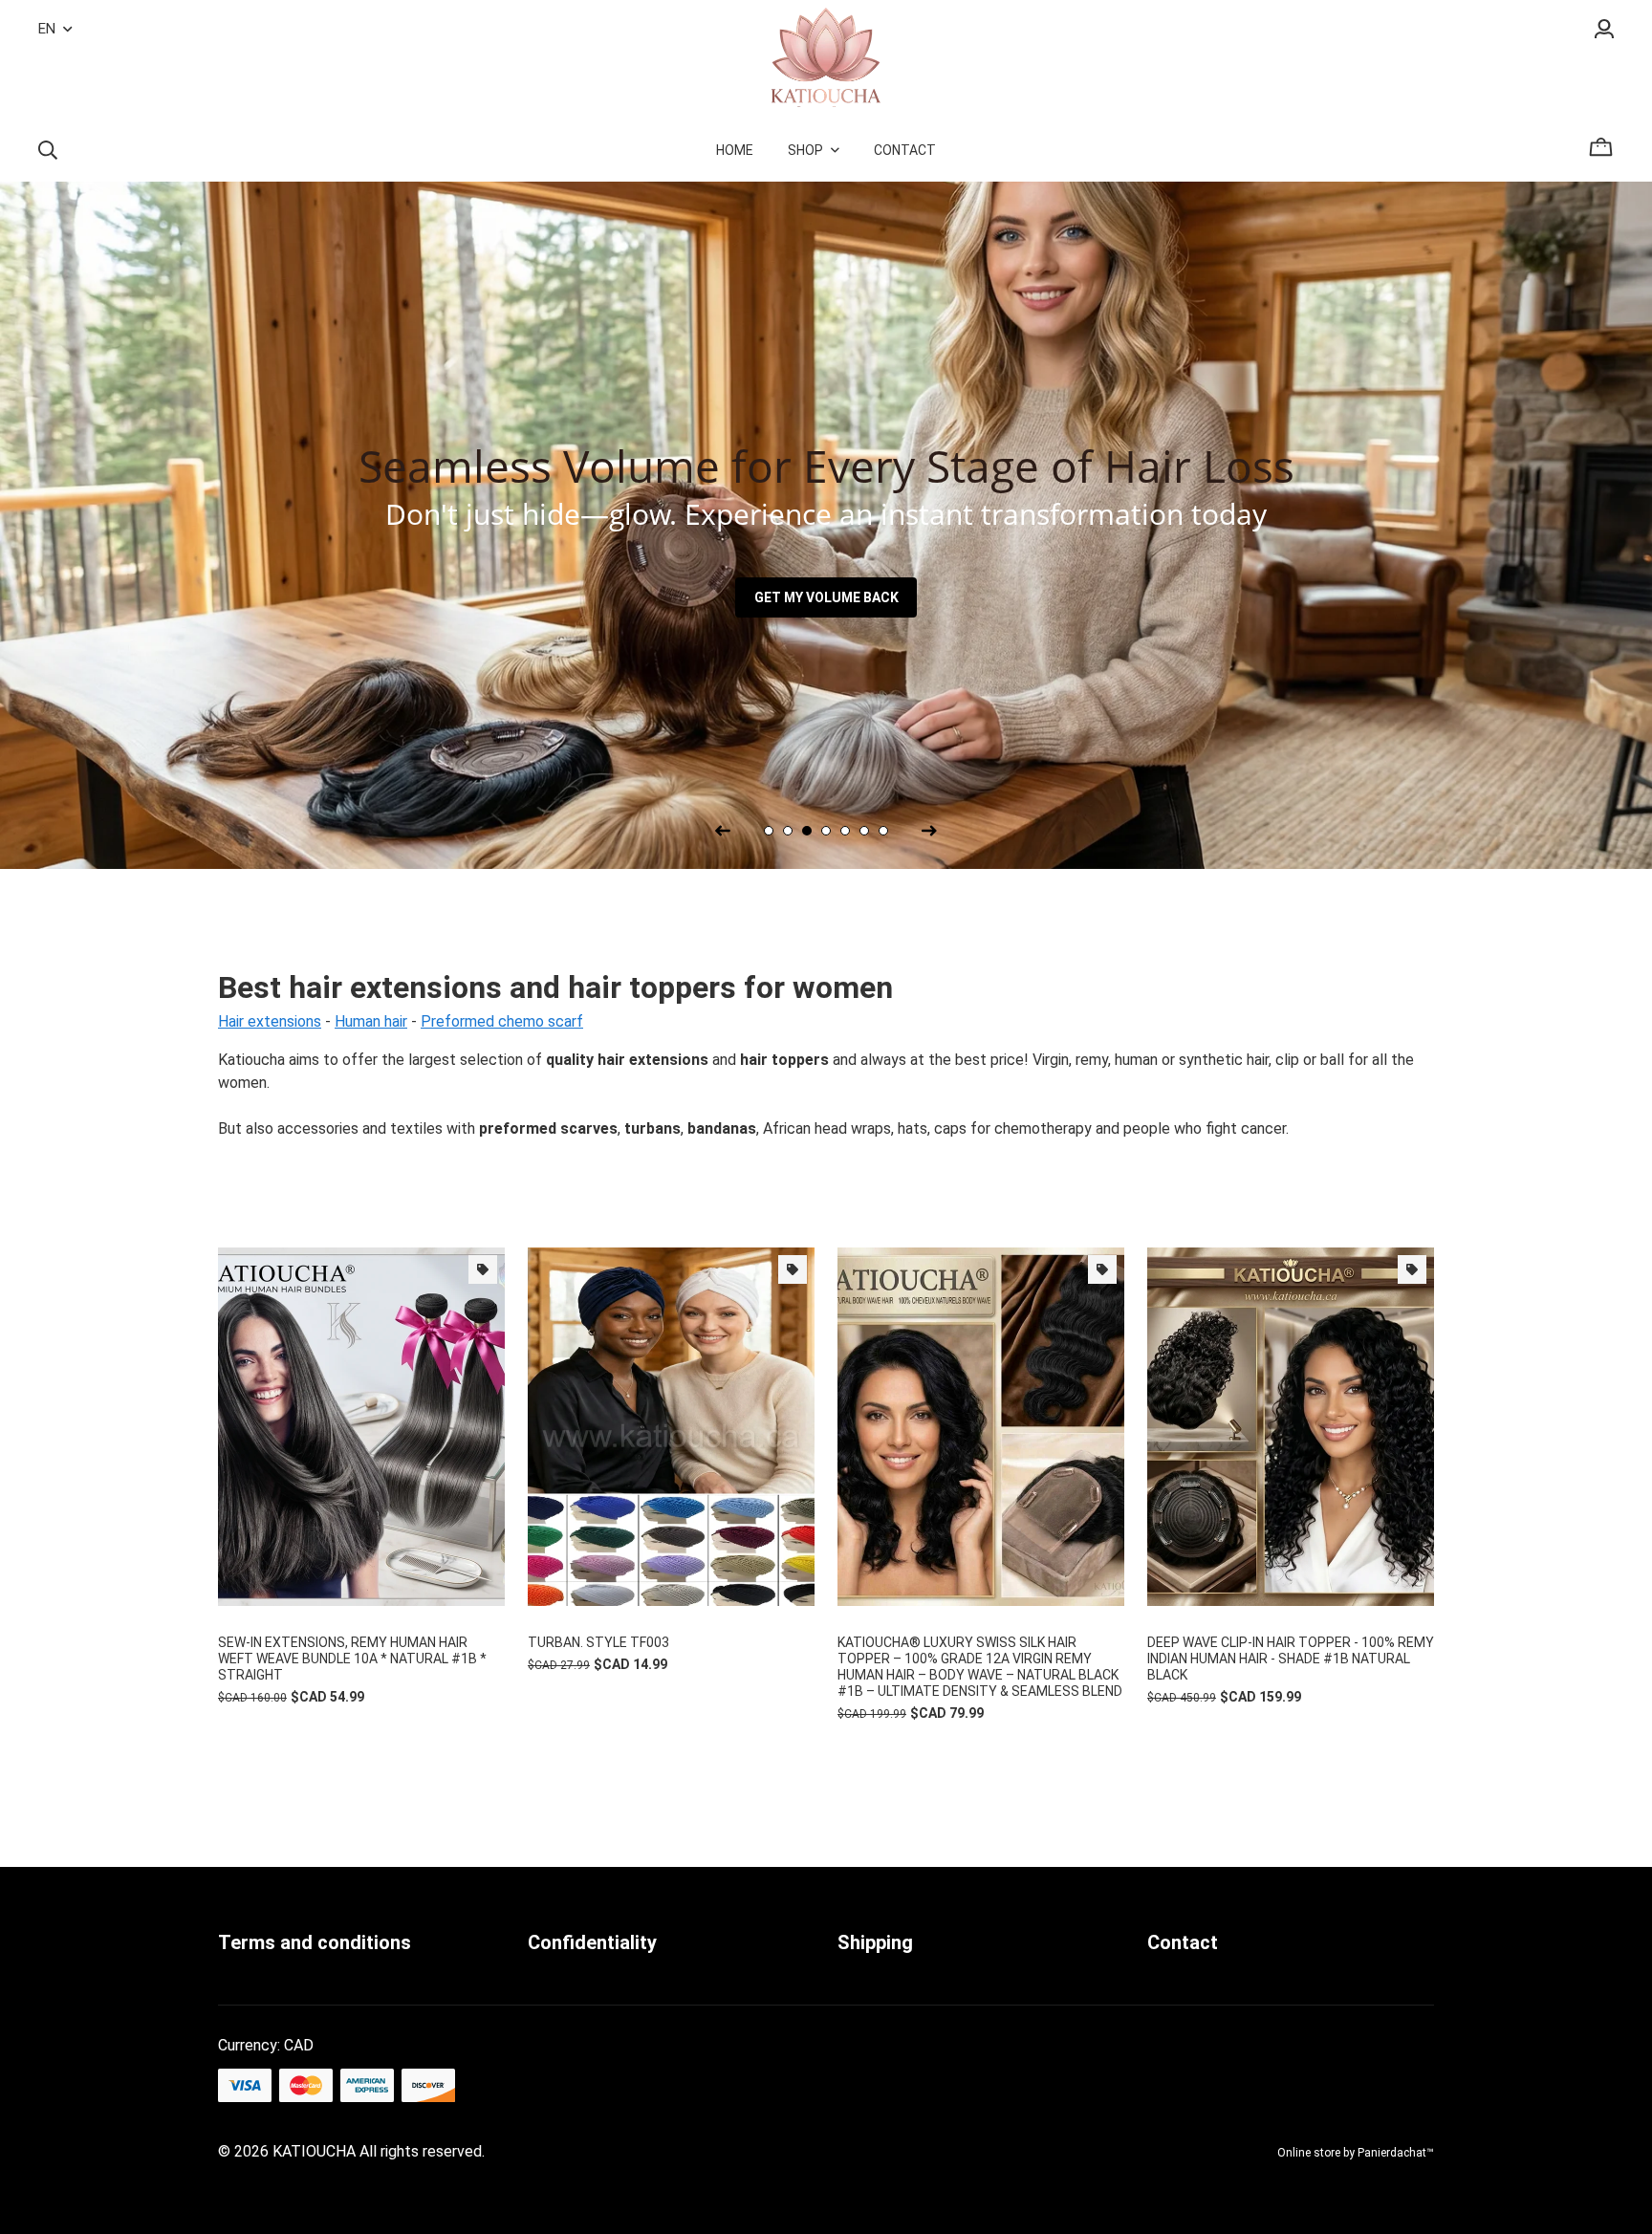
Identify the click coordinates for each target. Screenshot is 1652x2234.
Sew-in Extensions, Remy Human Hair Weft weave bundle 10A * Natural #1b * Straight (352, 1659)
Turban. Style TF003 (598, 1642)
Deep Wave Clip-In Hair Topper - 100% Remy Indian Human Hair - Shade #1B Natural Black (1291, 1659)
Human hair (371, 1021)
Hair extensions (270, 1021)
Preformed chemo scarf (502, 1021)
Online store (1309, 2153)
